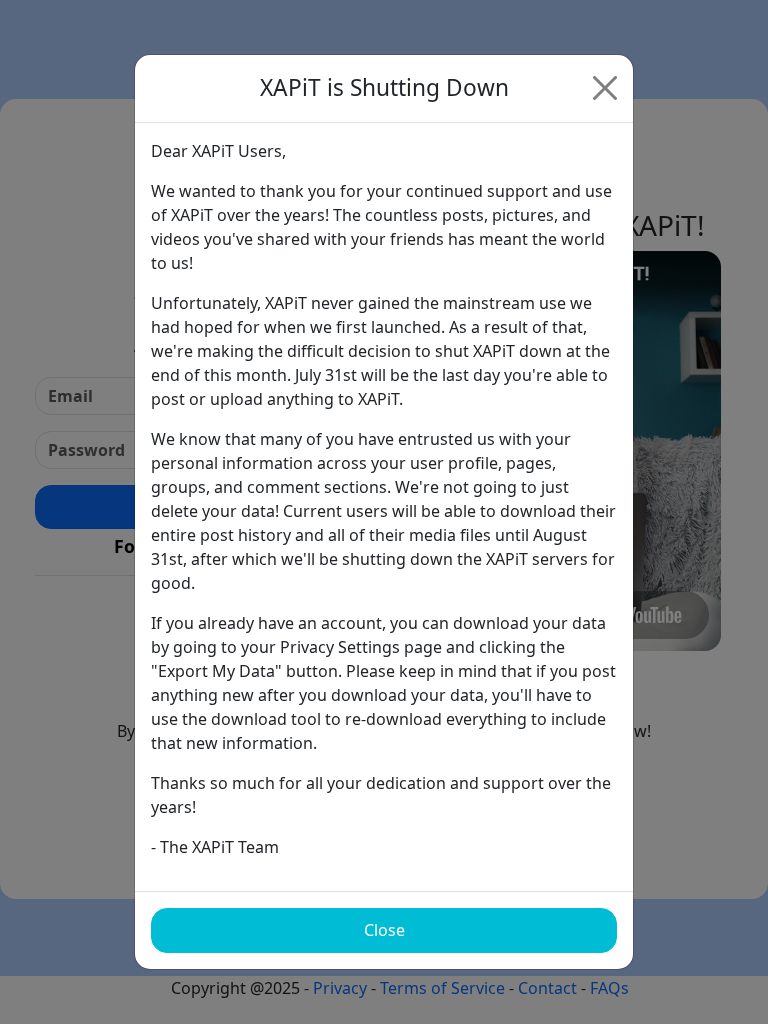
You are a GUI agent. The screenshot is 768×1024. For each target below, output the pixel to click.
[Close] (605, 88)
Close (384, 930)
